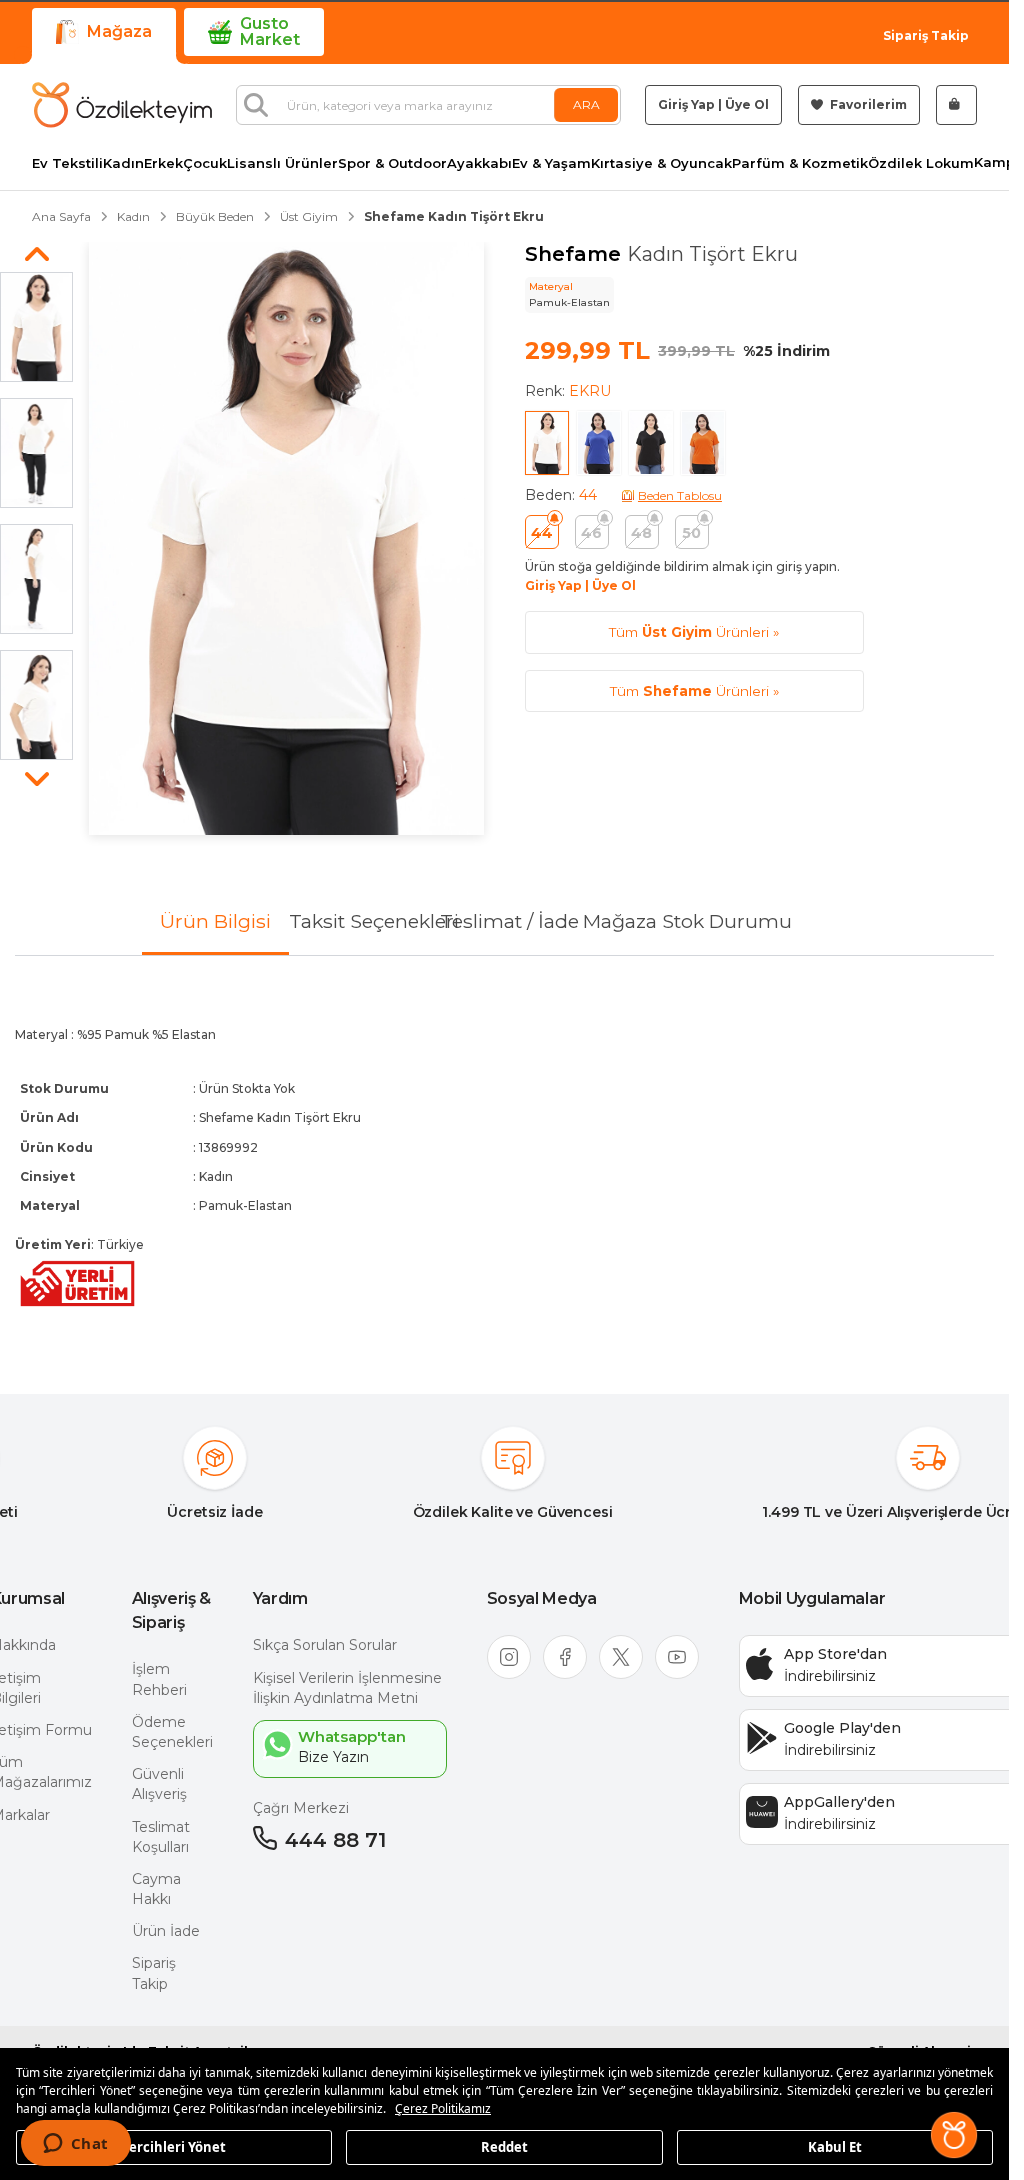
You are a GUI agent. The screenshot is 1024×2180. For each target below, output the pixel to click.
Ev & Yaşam (551, 163)
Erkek (163, 163)
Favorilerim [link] (867, 104)
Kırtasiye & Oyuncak (661, 163)
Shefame (576, 254)
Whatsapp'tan (352, 1736)
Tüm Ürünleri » (694, 632)
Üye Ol (747, 104)
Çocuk (205, 163)
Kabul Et (835, 2146)
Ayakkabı (479, 163)
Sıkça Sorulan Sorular (325, 1645)
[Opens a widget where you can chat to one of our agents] (75, 2145)
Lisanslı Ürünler (282, 163)
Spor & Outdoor (392, 163)
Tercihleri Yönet (174, 2146)
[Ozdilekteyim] (122, 105)
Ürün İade (166, 1931)
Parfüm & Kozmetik (800, 163)
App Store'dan (835, 1654)
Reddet (504, 2146)
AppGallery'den (839, 1802)
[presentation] (504, 1159)
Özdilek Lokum (921, 163)
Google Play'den (842, 1728)
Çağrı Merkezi (301, 1808)
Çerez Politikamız (443, 2108)
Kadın (123, 163)
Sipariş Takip (926, 35)
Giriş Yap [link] (686, 104)
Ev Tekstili (67, 163)
